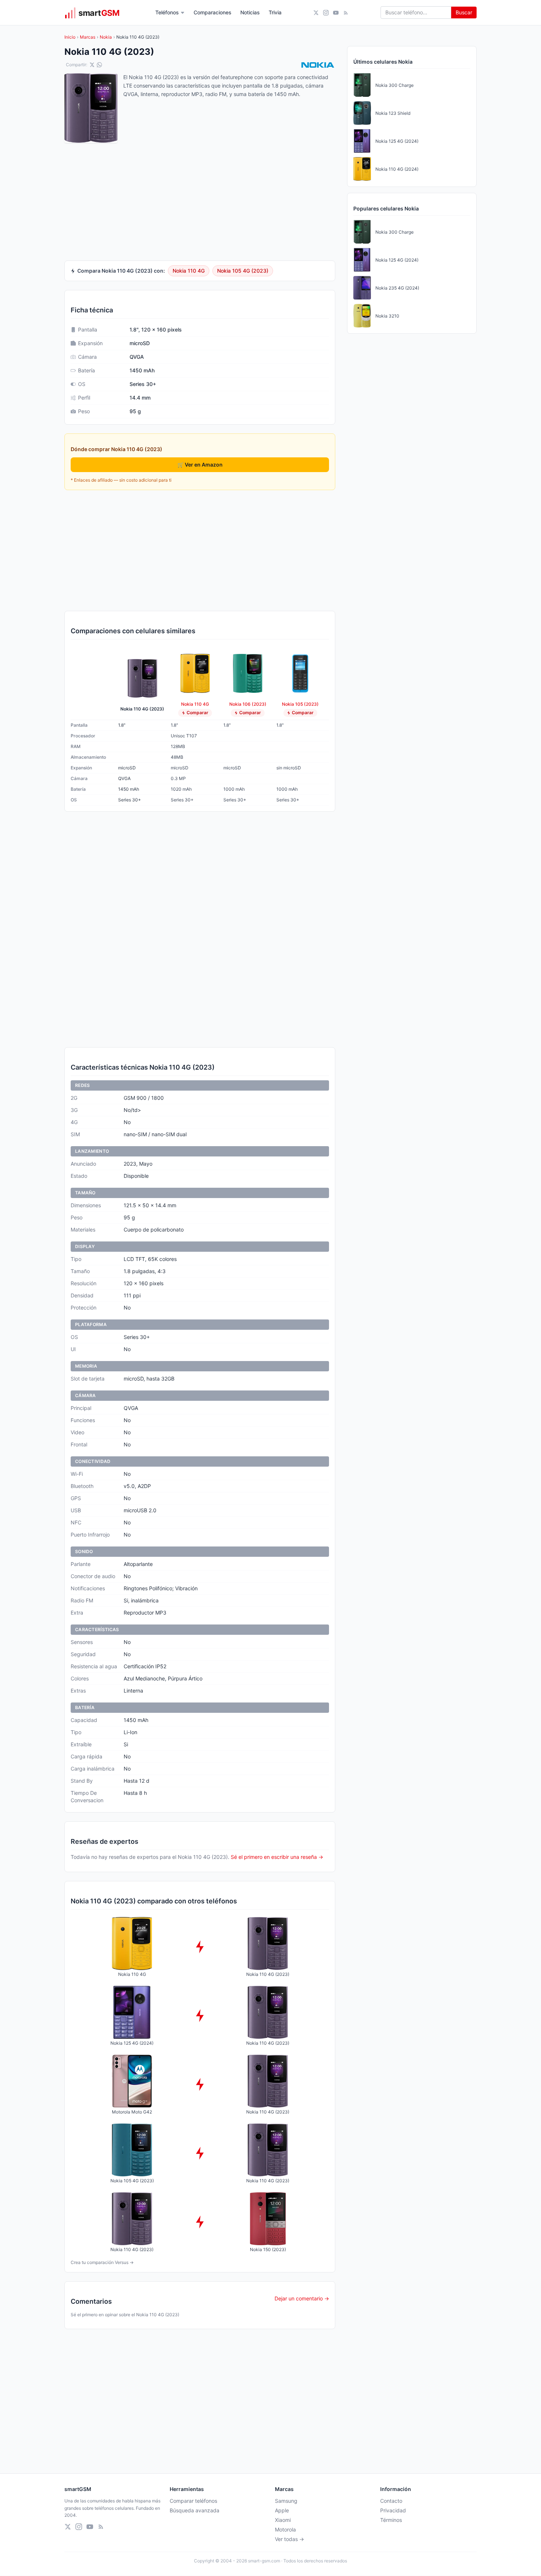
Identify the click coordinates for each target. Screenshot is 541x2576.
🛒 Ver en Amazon (200, 465)
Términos (391, 2520)
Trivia (275, 12)
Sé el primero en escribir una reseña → (277, 1857)
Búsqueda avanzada (195, 2510)
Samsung (286, 2501)
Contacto (391, 2501)
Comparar (197, 713)
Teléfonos (167, 12)
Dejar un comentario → (302, 2298)
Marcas (88, 37)
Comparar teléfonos (193, 2501)
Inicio (70, 37)
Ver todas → (289, 2539)
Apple (282, 2510)
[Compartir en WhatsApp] (99, 65)
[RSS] (346, 13)
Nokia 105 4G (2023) (243, 271)
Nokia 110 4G (189, 271)
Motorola (285, 2529)
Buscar (464, 12)
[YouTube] (336, 13)
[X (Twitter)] (316, 13)
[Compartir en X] (92, 65)
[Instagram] (326, 13)
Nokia (106, 37)
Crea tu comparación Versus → (102, 2262)
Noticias (250, 12)
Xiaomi (283, 2520)
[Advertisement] (200, 550)
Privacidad (393, 2510)
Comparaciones (213, 12)
